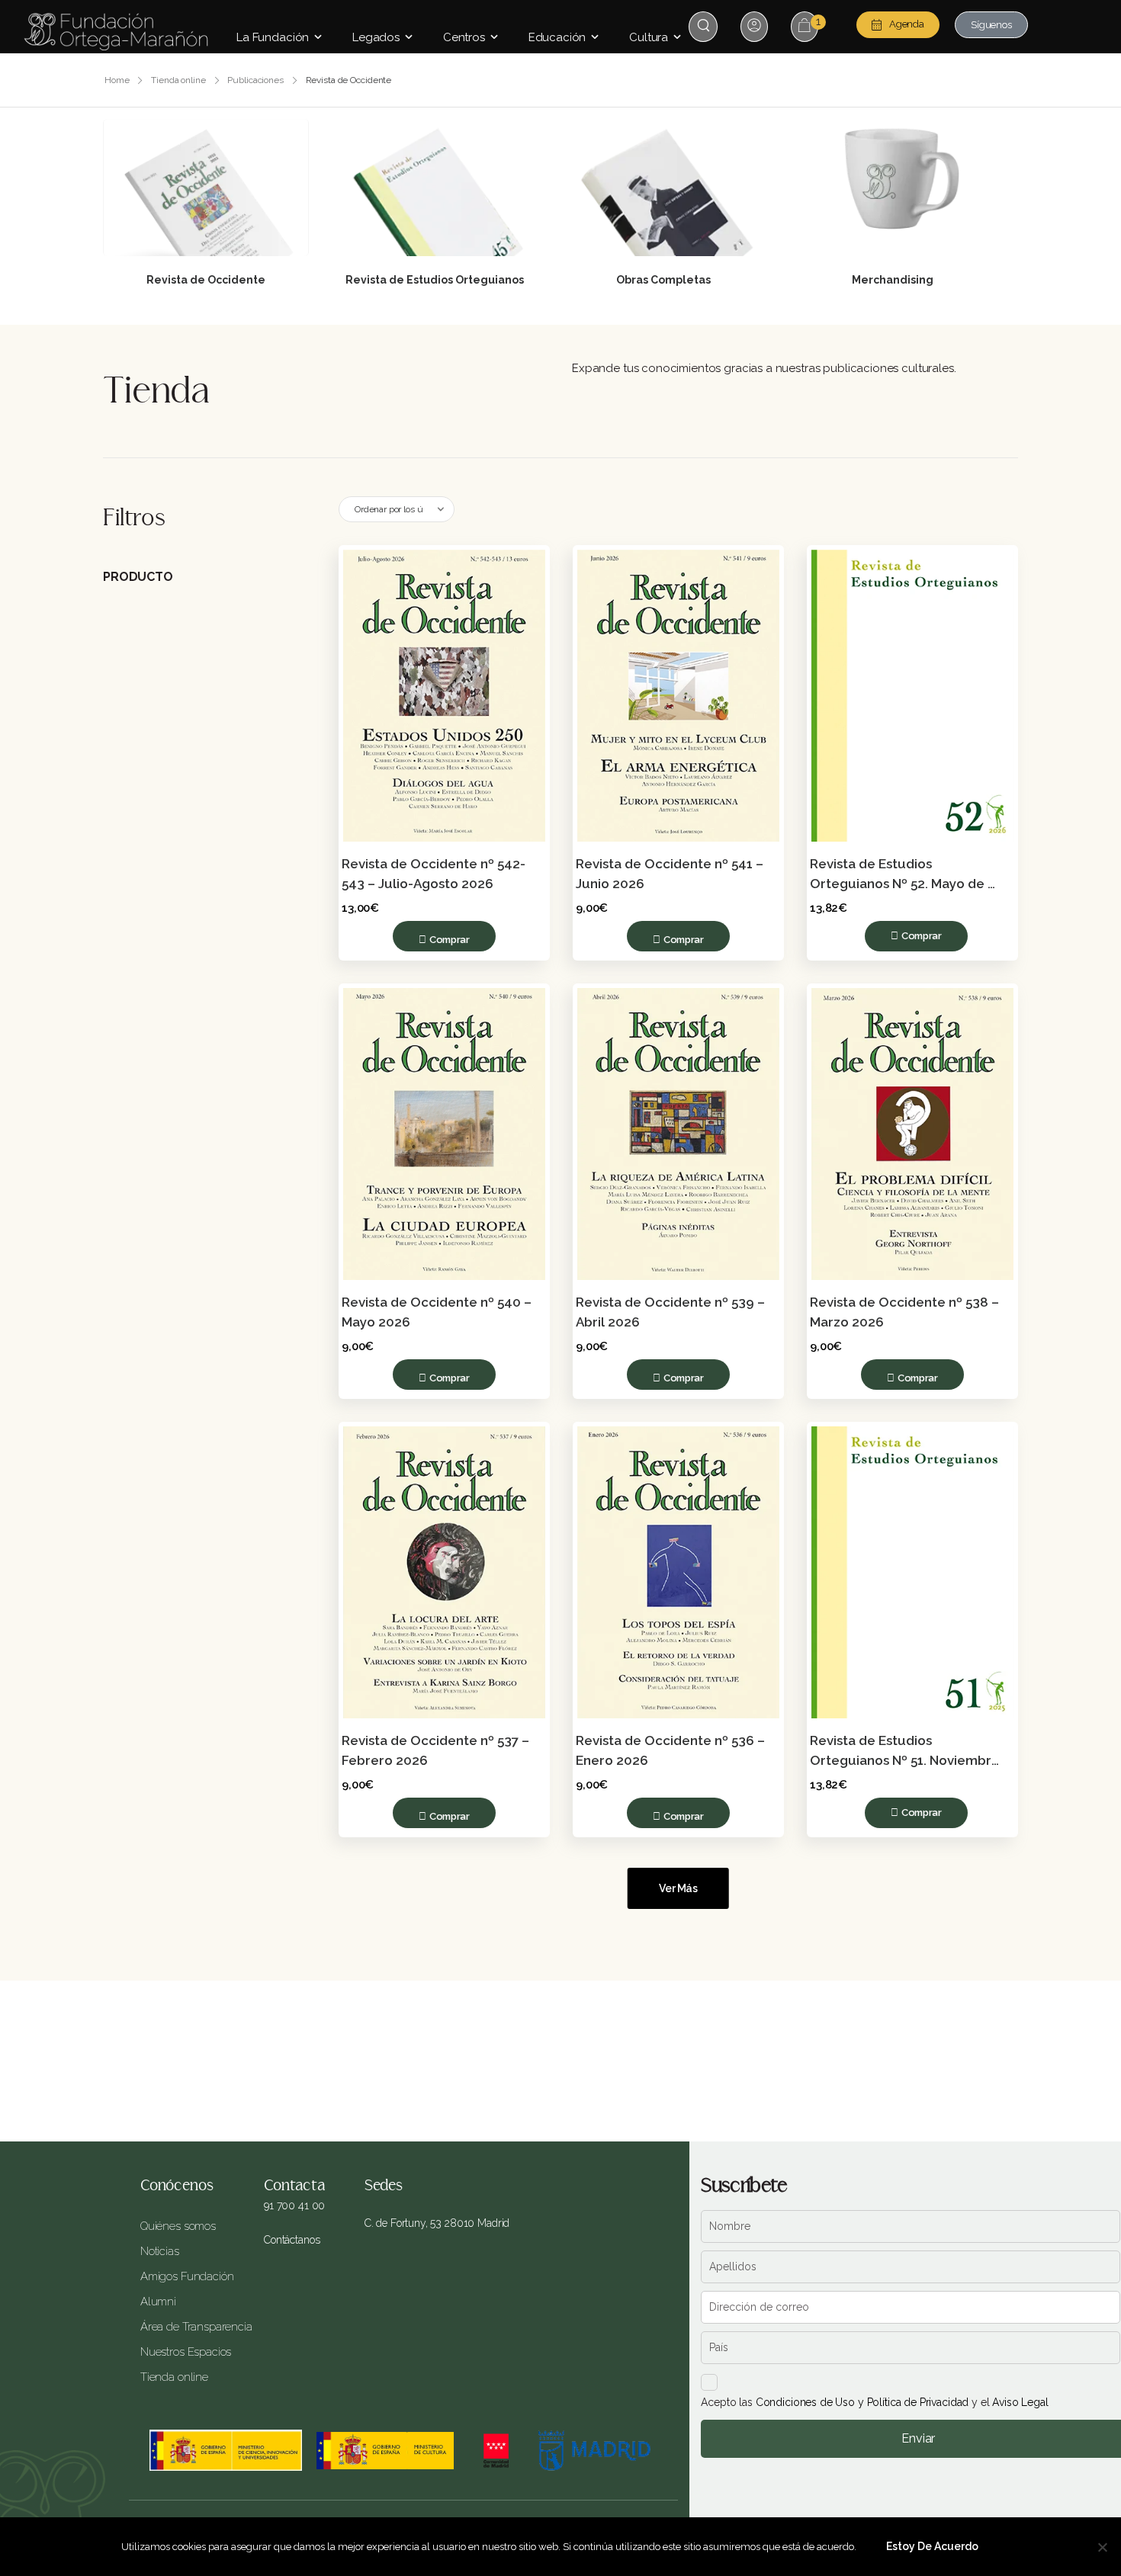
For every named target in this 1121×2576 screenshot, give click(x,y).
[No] (1102, 2547)
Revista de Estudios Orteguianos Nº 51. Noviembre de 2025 (906, 1760)
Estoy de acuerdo (932, 2546)
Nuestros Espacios (186, 2352)
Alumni (158, 2302)
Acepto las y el (874, 2402)
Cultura (649, 37)
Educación (557, 37)
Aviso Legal (1020, 2402)
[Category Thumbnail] (206, 188)
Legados (376, 37)
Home (117, 80)
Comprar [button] (922, 936)
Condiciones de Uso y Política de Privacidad (862, 2402)
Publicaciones (255, 80)
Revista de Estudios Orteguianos (435, 280)
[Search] (705, 26)
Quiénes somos (178, 2226)
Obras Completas (663, 280)
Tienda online (178, 80)
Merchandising (893, 280)
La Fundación (273, 37)
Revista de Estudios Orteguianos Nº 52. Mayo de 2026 (899, 884)
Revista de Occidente (206, 280)
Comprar (450, 940)
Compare (520, 575)
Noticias (160, 2251)
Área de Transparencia (191, 2327)
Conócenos (177, 2186)
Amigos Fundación (187, 2276)
